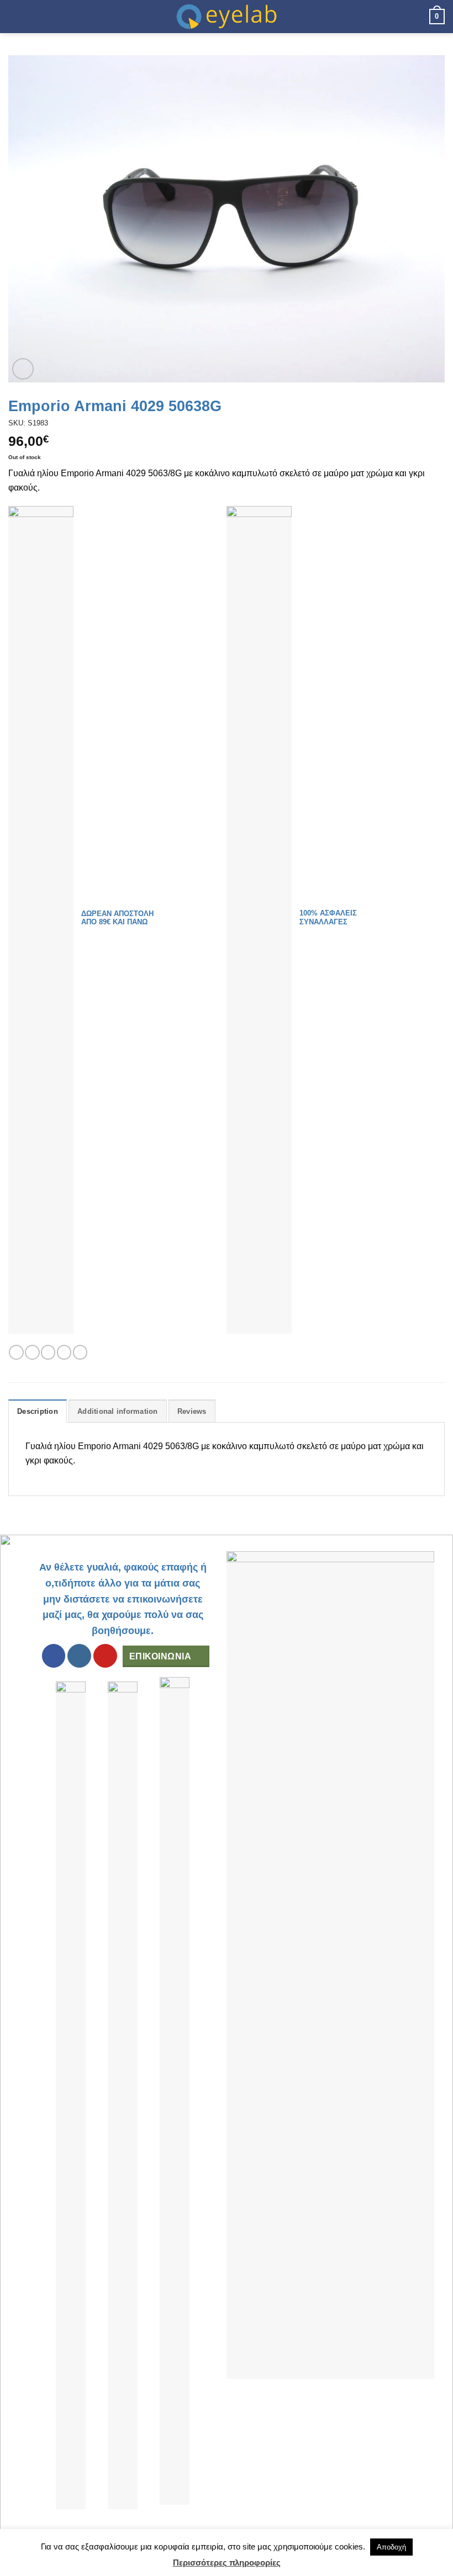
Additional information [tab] (118, 1411)
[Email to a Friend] (64, 1352)
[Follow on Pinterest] (105, 1656)
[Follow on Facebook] (54, 1656)
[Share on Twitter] (48, 1352)
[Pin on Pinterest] (80, 1352)
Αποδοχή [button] (391, 2547)
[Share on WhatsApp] (16, 1352)
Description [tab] (38, 1411)
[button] (15, 16)
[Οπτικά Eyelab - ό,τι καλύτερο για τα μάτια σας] (227, 17)
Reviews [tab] (192, 1411)
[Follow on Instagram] (79, 1656)
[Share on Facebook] (32, 1352)
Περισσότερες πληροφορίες (227, 2562)
